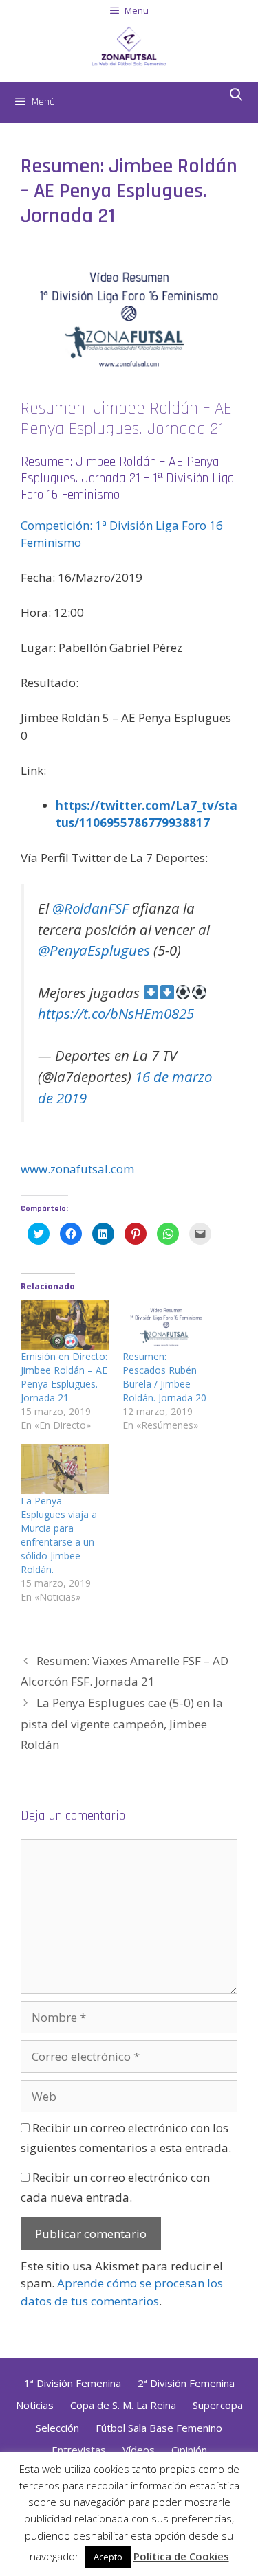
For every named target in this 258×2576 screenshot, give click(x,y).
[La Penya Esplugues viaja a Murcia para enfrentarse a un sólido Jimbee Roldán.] (65, 1469)
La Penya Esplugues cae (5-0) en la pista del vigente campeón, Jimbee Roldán (122, 1724)
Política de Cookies (181, 2556)
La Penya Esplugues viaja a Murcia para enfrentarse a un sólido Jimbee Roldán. (59, 1535)
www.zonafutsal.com (77, 1169)
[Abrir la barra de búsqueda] (236, 95)
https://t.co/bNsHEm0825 (116, 1013)
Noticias (35, 2405)
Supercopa (218, 2405)
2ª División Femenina (186, 2383)
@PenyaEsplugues (94, 950)
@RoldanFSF (90, 908)
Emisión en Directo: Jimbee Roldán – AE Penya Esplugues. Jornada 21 (64, 1377)
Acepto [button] (108, 2557)
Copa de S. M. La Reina (123, 2405)
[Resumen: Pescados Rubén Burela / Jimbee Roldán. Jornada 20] (166, 1325)
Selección (57, 2428)
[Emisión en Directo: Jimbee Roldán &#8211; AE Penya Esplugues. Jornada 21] (65, 1325)
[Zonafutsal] (129, 44)
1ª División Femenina (73, 2383)
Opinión (189, 2450)
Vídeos (139, 2450)
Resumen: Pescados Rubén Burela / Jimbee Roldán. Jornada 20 (164, 1377)
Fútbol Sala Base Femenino (159, 2428)
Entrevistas (79, 2450)
